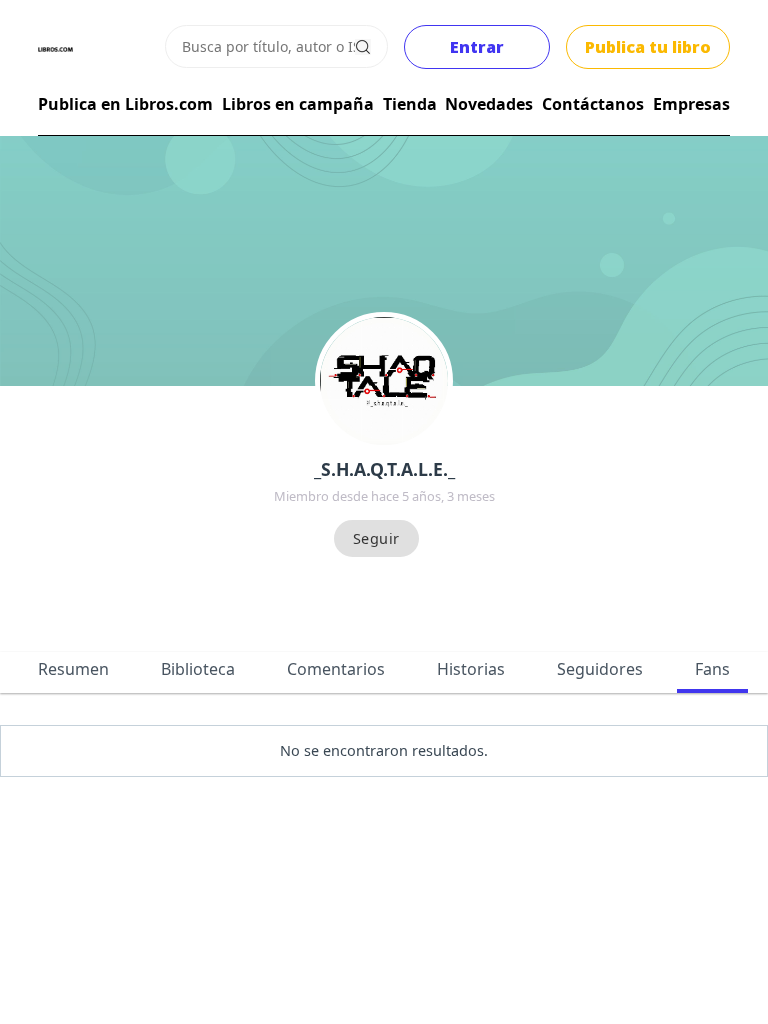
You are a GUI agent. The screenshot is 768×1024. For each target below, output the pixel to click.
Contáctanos (593, 104)
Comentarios (336, 669)
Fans (712, 669)
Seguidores (600, 669)
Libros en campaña (298, 104)
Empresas (691, 104)
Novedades (489, 104)
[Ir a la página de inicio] (55, 49)
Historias (471, 669)
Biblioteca (198, 669)
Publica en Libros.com (125, 104)
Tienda (410, 104)
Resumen (73, 669)
